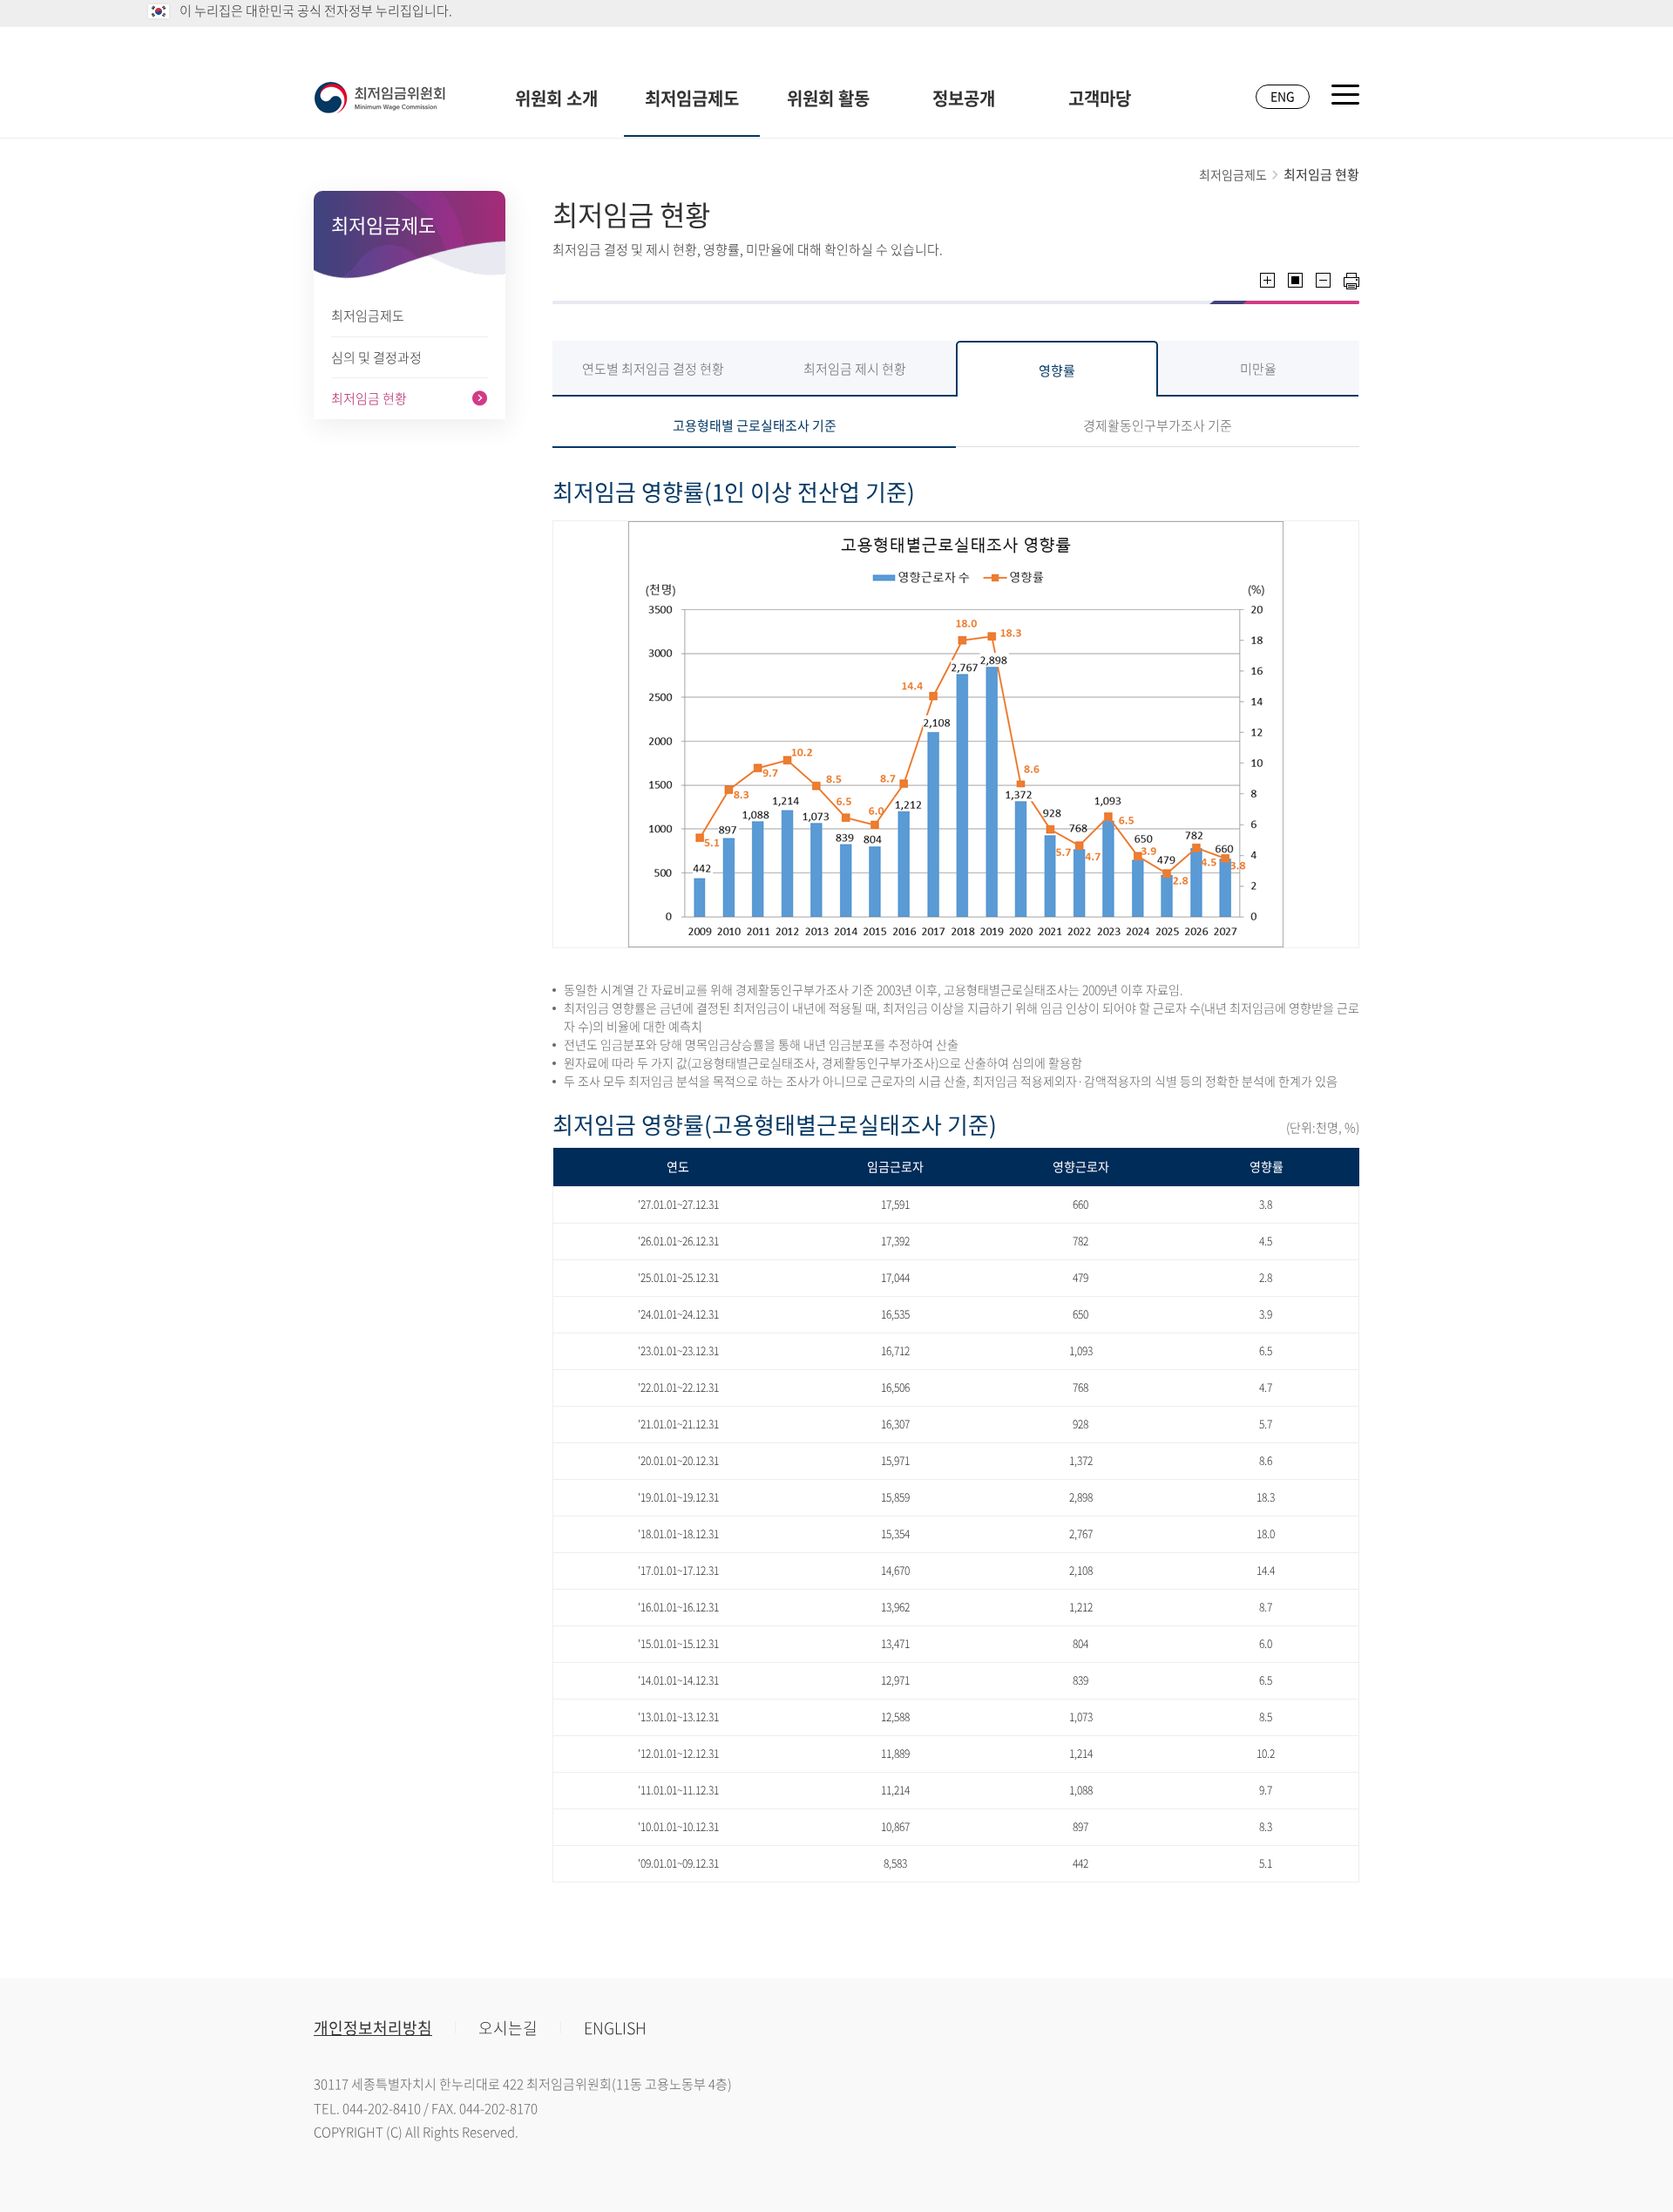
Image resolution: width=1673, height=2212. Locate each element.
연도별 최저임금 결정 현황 (653, 369)
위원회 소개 (556, 98)
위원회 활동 (828, 98)
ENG (1283, 96)
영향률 (1057, 370)
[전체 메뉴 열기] (1345, 95)
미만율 (1258, 369)
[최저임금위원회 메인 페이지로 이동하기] (380, 98)
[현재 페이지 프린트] (1351, 281)
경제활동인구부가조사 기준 (1158, 425)
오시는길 (508, 2028)
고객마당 (1100, 98)
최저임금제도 (692, 98)
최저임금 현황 (369, 398)
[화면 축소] (1323, 280)
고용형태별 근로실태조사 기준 (755, 425)
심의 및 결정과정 (376, 357)
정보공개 (964, 98)
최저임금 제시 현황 (855, 369)
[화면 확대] (1267, 280)
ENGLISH (615, 2028)
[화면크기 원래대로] (1295, 280)
